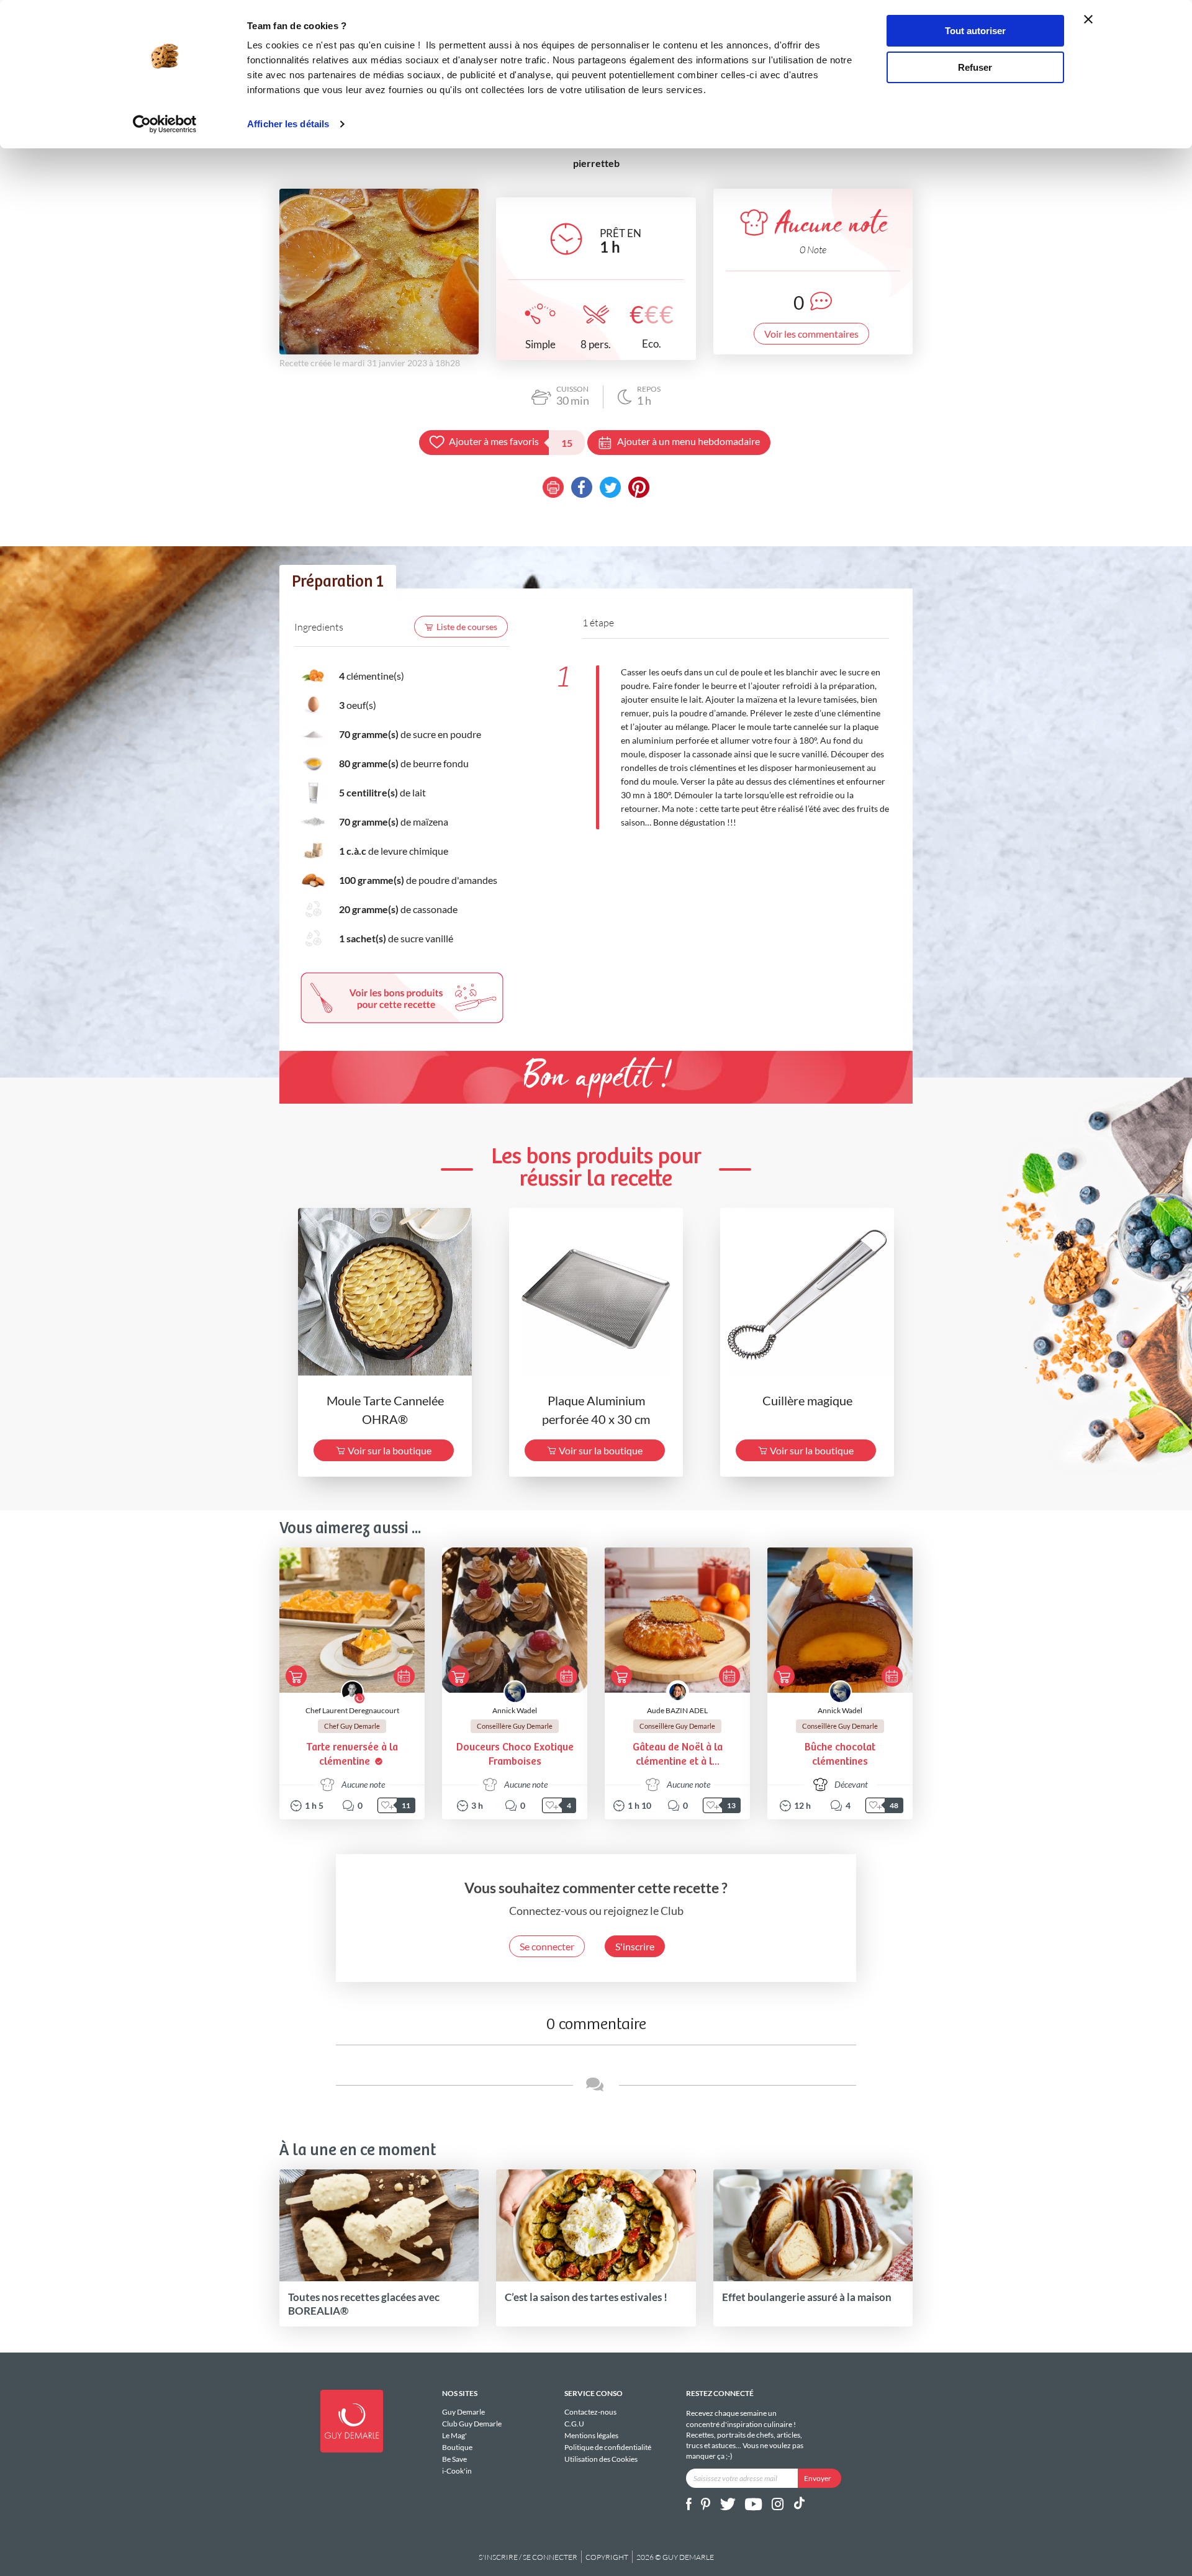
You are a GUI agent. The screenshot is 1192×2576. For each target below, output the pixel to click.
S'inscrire (635, 1946)
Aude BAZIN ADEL (677, 1710)
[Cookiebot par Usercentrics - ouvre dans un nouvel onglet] (165, 124)
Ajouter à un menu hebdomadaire (689, 441)
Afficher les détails (288, 124)
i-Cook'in (457, 2470)
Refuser (975, 67)
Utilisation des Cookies (601, 2459)
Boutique (457, 2447)
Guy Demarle (463, 2412)
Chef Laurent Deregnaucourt (352, 1710)
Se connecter (547, 1946)
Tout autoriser (975, 31)
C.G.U (574, 2424)
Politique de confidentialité (608, 2447)
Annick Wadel (515, 1710)
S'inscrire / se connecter (528, 2557)
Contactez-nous (590, 2412)
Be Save (454, 2459)
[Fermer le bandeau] (1088, 19)
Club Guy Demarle (472, 2424)
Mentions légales (591, 2435)
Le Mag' (454, 2435)
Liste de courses (467, 627)
